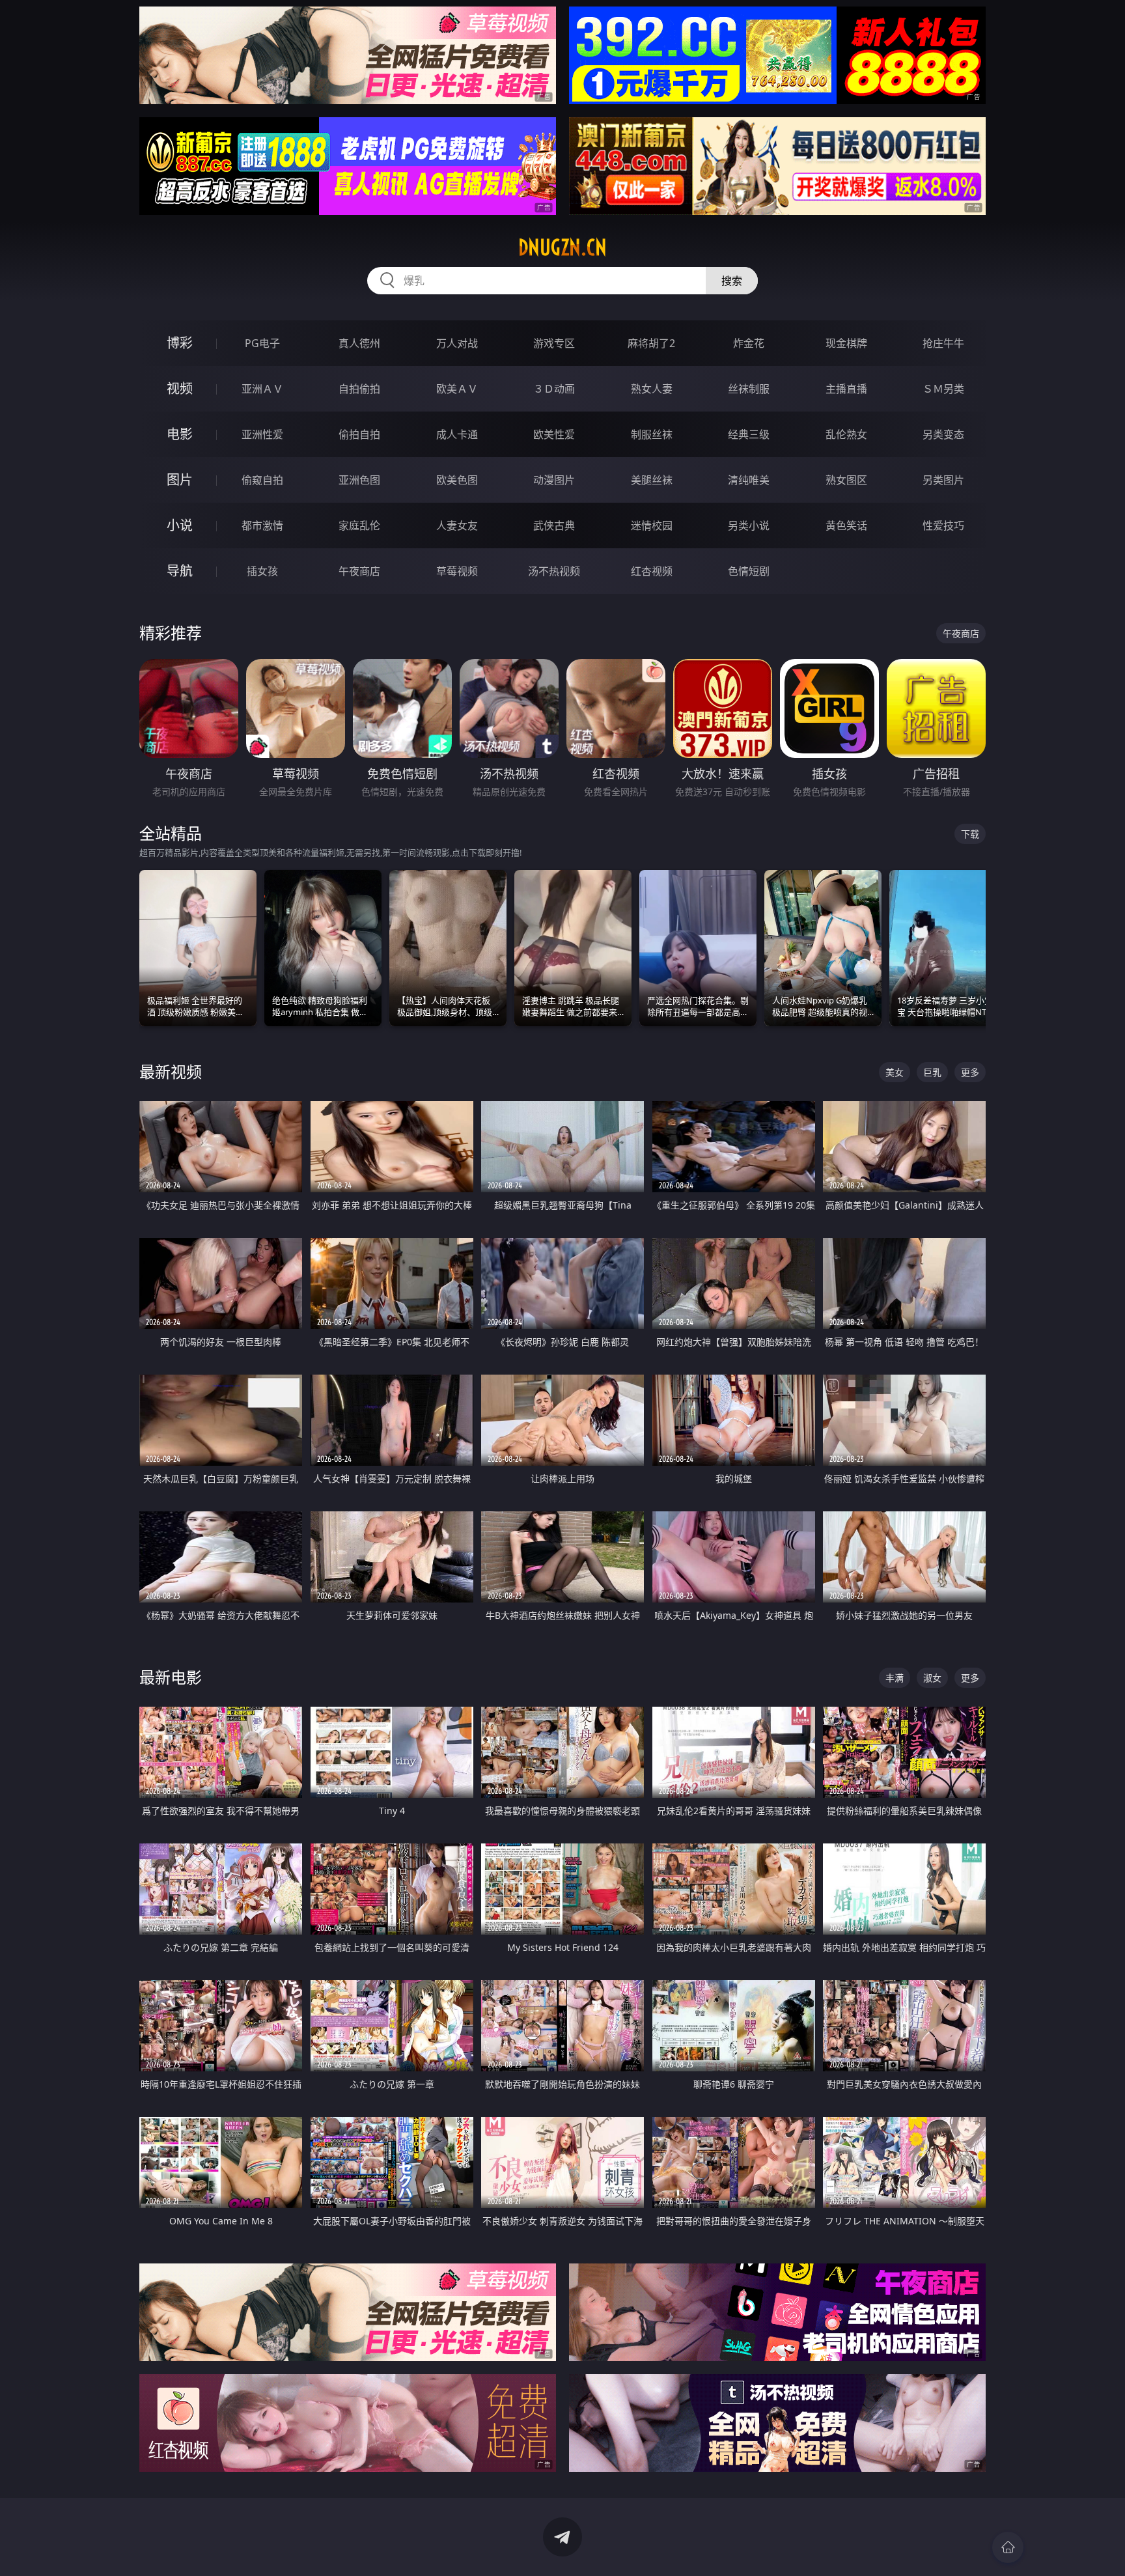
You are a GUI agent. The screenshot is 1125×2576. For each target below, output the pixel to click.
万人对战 (457, 343)
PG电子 (262, 343)
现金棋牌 (846, 343)
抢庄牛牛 (943, 343)
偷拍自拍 (359, 434)
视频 (180, 388)
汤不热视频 (554, 571)
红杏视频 (652, 571)
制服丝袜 (652, 434)
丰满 (895, 1678)
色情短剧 (749, 571)
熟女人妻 (652, 389)
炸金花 (749, 343)
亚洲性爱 (262, 434)
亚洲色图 (359, 480)
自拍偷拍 (359, 389)
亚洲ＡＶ (262, 389)
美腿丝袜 (652, 480)
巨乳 (932, 1072)
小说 (180, 525)
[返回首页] (1008, 2547)
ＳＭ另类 (943, 389)
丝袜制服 (749, 389)
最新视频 (171, 1071)
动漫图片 (554, 480)
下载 (970, 834)
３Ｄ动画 (554, 389)
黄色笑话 (846, 525)
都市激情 (262, 525)
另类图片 (943, 480)
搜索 (732, 281)
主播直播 (846, 389)
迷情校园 (652, 525)
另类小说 (749, 525)
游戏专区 (554, 343)
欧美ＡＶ (457, 389)
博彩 (180, 343)
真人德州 (359, 343)
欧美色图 (457, 480)
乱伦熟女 (846, 434)
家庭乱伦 (359, 525)
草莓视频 (457, 571)
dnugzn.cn (562, 247)
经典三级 (749, 434)
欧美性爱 (554, 434)
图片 (180, 480)
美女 (895, 1072)
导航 (180, 571)
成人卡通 (457, 434)
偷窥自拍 (262, 480)
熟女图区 (846, 480)
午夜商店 (359, 571)
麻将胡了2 (651, 343)
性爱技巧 (943, 525)
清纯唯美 (749, 480)
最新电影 (171, 1677)
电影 (180, 434)
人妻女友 (457, 525)
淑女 (932, 1678)
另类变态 (943, 434)
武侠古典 (554, 525)
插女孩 (262, 571)
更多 (970, 1072)
